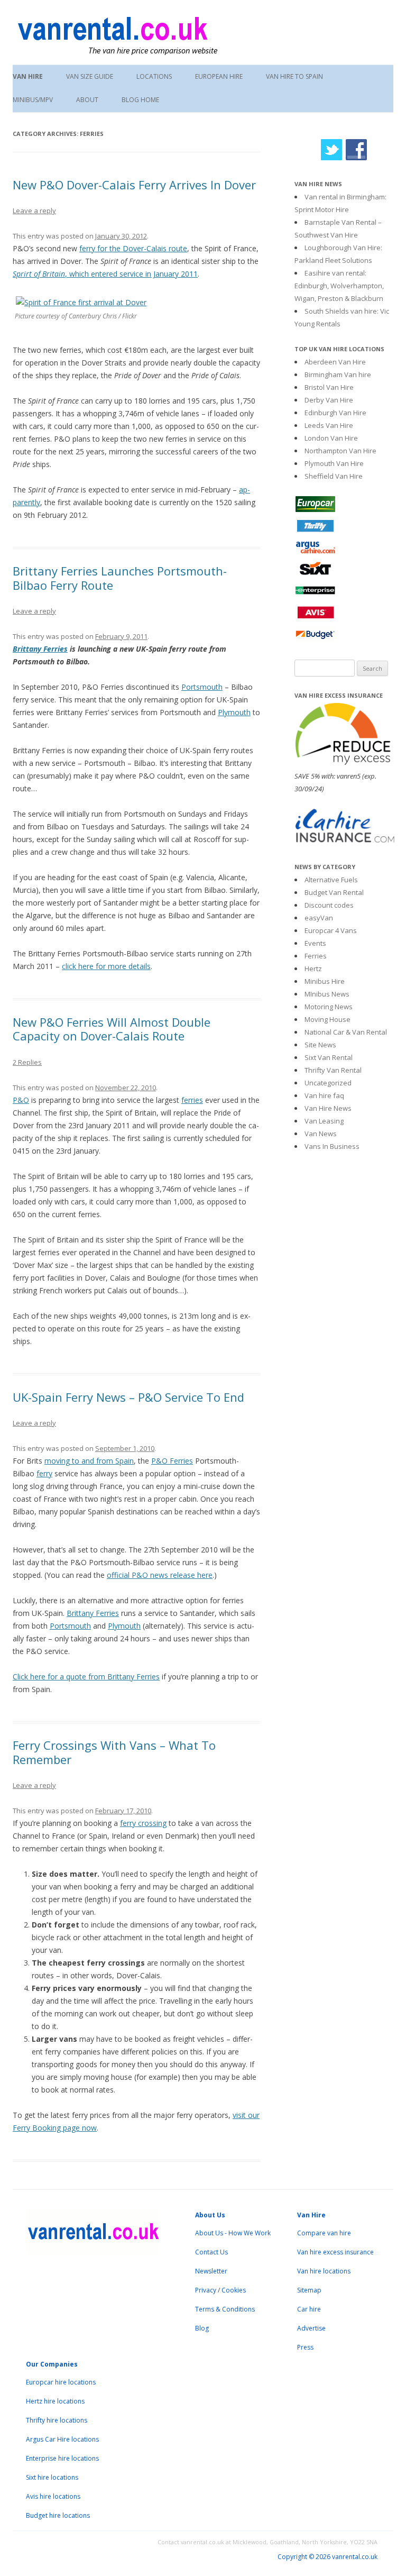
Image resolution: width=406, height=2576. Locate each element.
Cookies (234, 2290)
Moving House (327, 1019)
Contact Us (211, 2252)
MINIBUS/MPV (33, 100)
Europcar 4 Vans (331, 930)
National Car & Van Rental (346, 1032)
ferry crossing (143, 1823)
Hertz (313, 969)
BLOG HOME (140, 100)
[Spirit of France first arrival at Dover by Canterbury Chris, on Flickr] (81, 302)
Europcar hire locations (61, 2382)
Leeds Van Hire (329, 425)
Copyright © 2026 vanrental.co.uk (327, 2557)
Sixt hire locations (52, 2477)
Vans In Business (332, 1146)
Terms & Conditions (225, 2309)
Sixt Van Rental (329, 1057)
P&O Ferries (172, 1461)
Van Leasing (324, 1121)
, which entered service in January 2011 (105, 274)
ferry (44, 1473)
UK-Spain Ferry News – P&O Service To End (128, 1397)
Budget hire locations (58, 2515)
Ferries (316, 956)
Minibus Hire (325, 981)
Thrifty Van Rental (333, 1070)
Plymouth (234, 712)
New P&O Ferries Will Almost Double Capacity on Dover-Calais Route (112, 1029)
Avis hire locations (53, 2496)
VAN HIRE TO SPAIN (294, 76)
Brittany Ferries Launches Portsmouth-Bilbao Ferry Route (120, 578)
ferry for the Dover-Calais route (133, 248)
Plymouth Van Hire (334, 463)
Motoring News (329, 1007)
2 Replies (27, 1062)
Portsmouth (202, 687)
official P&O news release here (160, 1575)
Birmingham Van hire (338, 374)
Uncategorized (328, 1083)
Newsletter (211, 2271)
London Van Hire (331, 438)
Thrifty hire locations (57, 2420)
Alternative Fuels (331, 880)
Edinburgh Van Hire (335, 413)
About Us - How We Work (233, 2233)
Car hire (309, 2309)
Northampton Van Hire (340, 451)
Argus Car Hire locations (62, 2439)
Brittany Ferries (40, 649)
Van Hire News (328, 1108)
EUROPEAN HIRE (219, 76)
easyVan (319, 918)
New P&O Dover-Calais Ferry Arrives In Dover (134, 185)
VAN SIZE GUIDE (90, 76)
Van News (321, 1134)
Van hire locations (324, 2271)
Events (315, 943)
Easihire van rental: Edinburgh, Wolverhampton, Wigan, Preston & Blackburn (339, 286)
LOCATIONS (154, 76)
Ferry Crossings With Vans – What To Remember (114, 1752)
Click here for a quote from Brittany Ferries (86, 1677)
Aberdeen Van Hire (335, 362)
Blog (202, 2328)
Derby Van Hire (329, 400)
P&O (21, 1100)
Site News (320, 1045)
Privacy (206, 2290)
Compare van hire (324, 2233)
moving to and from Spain (89, 1461)
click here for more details (106, 966)
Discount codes (329, 905)
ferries (192, 1100)
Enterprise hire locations (62, 2458)
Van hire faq (324, 1095)
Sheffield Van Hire (334, 476)
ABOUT (87, 100)
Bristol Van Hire (329, 387)
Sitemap (309, 2290)
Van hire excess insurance (335, 2252)
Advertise (311, 2328)
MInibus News (327, 994)
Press (305, 2347)
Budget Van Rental (334, 892)
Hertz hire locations (55, 2401)
